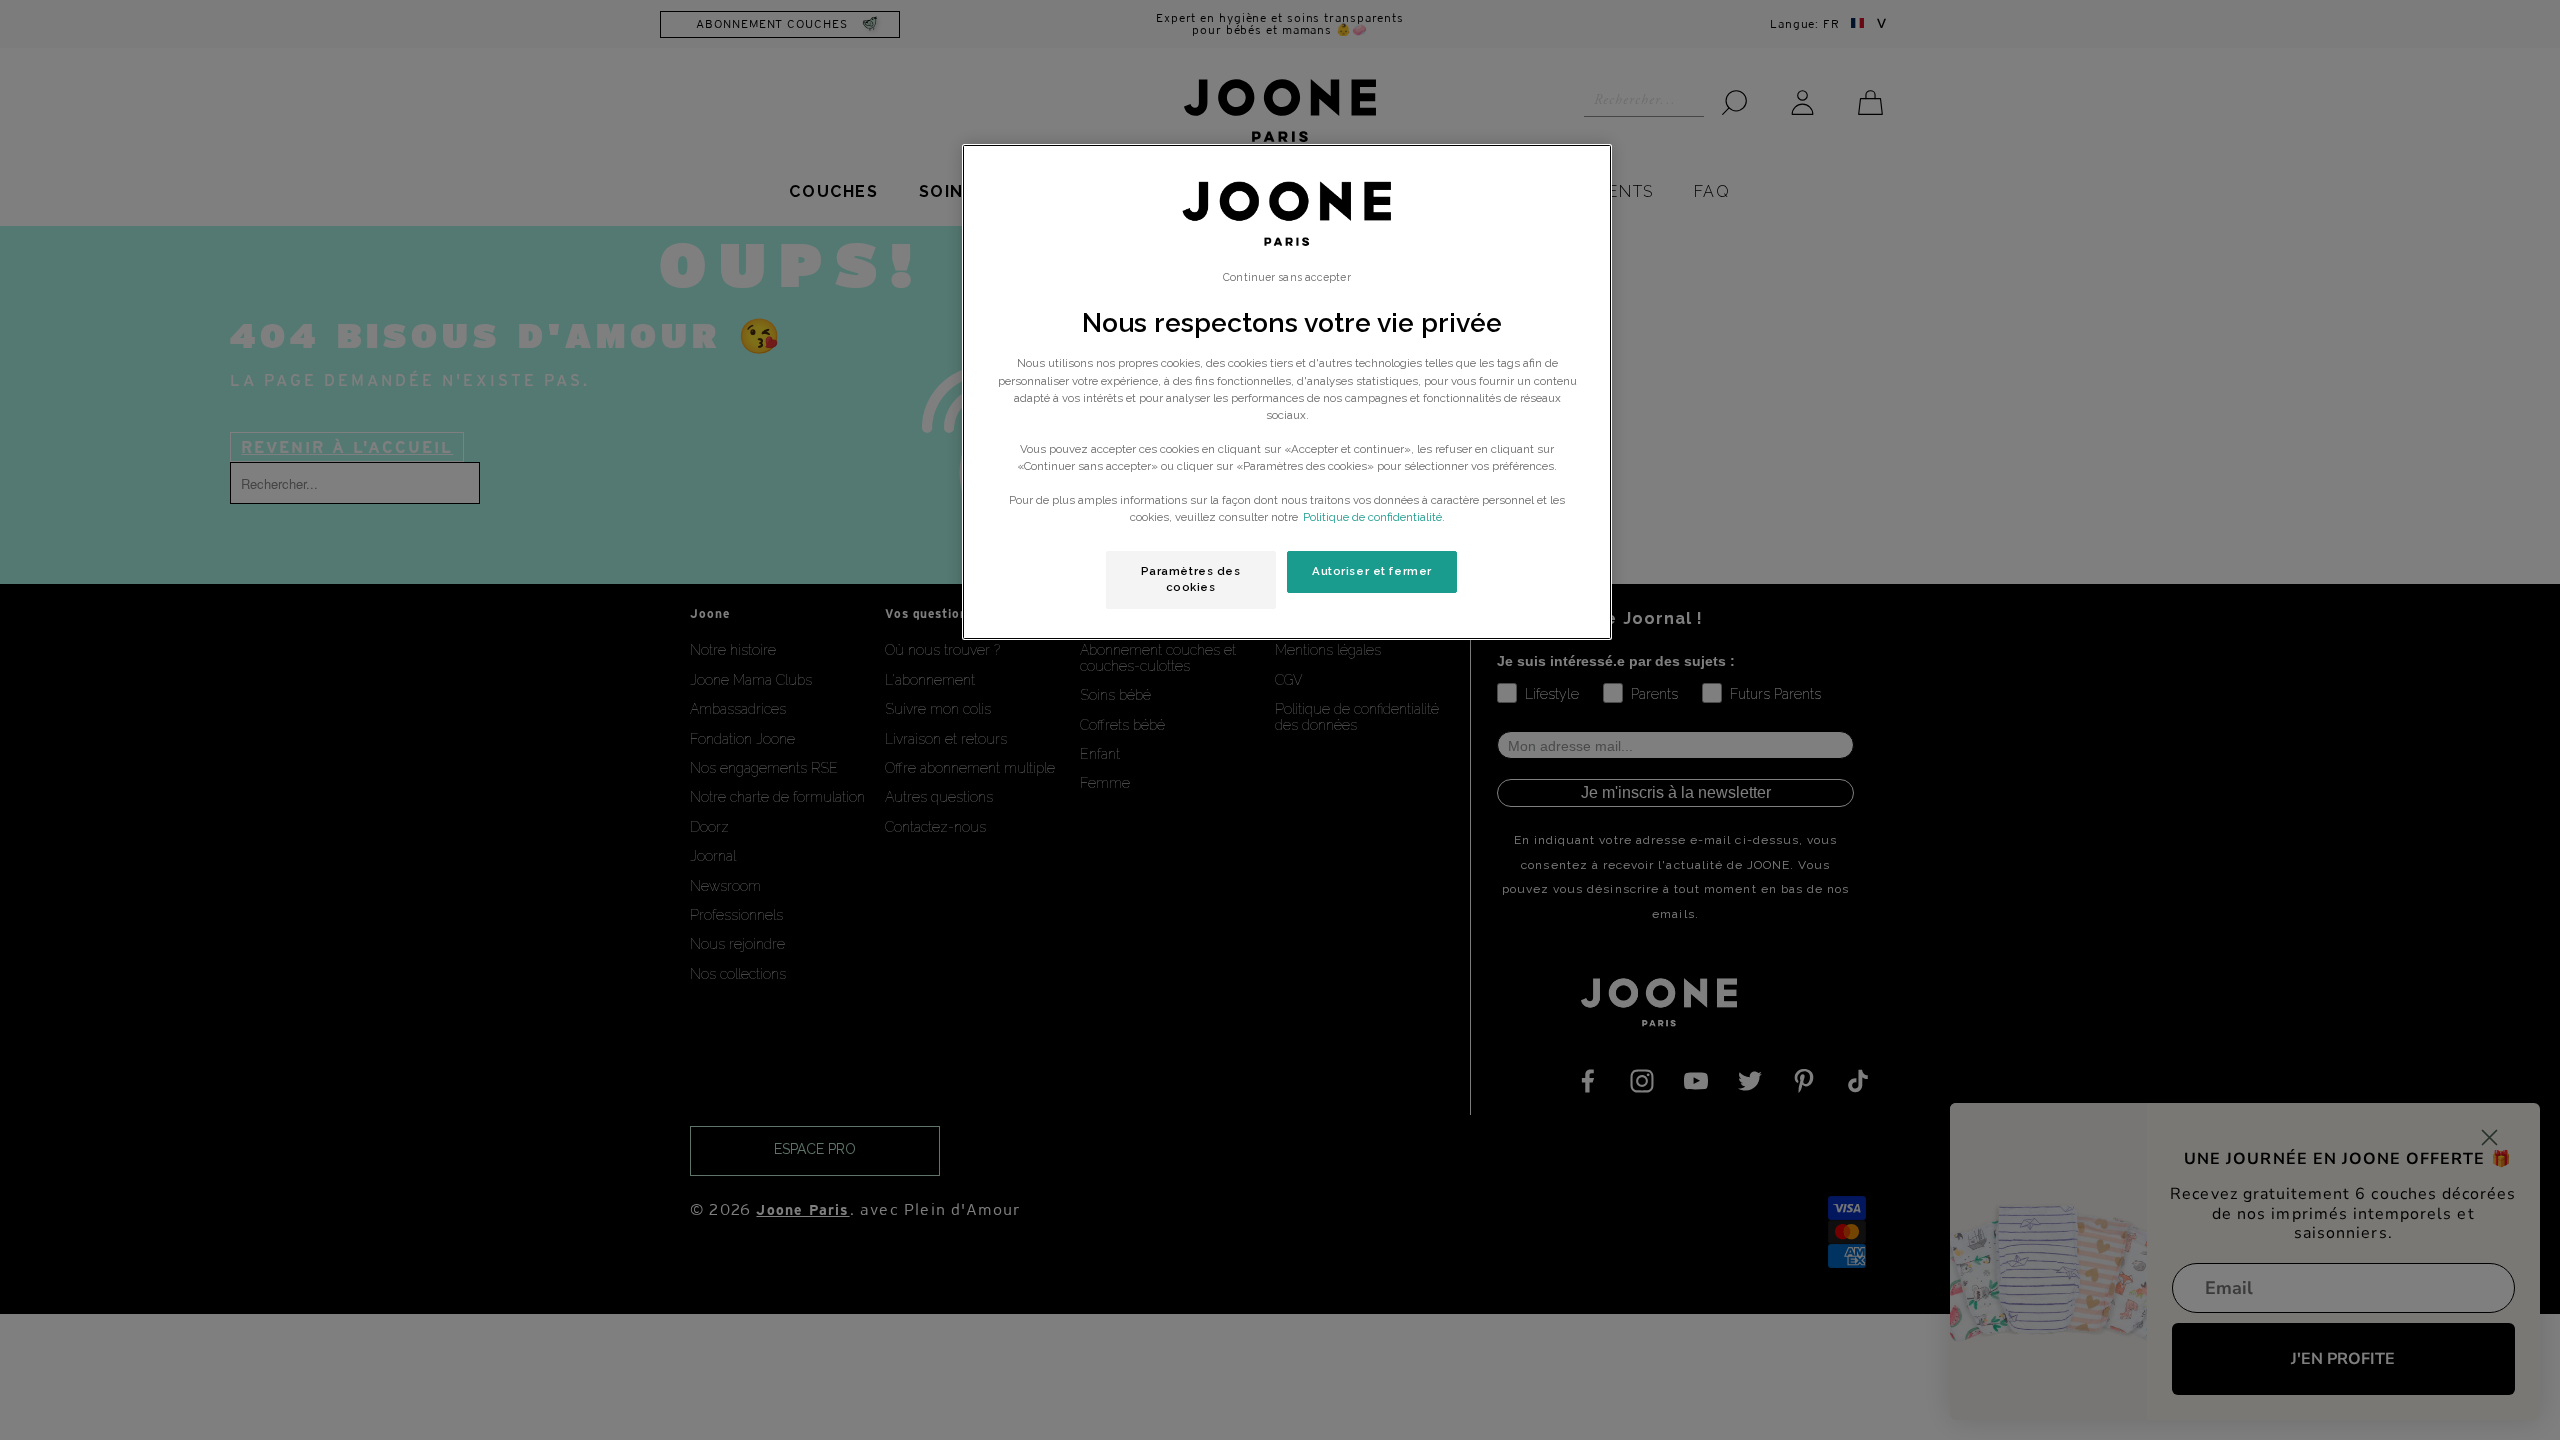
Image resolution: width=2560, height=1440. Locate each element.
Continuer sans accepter (1286, 277)
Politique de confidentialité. (1374, 517)
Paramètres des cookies (1191, 579)
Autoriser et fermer (1372, 571)
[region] (1287, 392)
